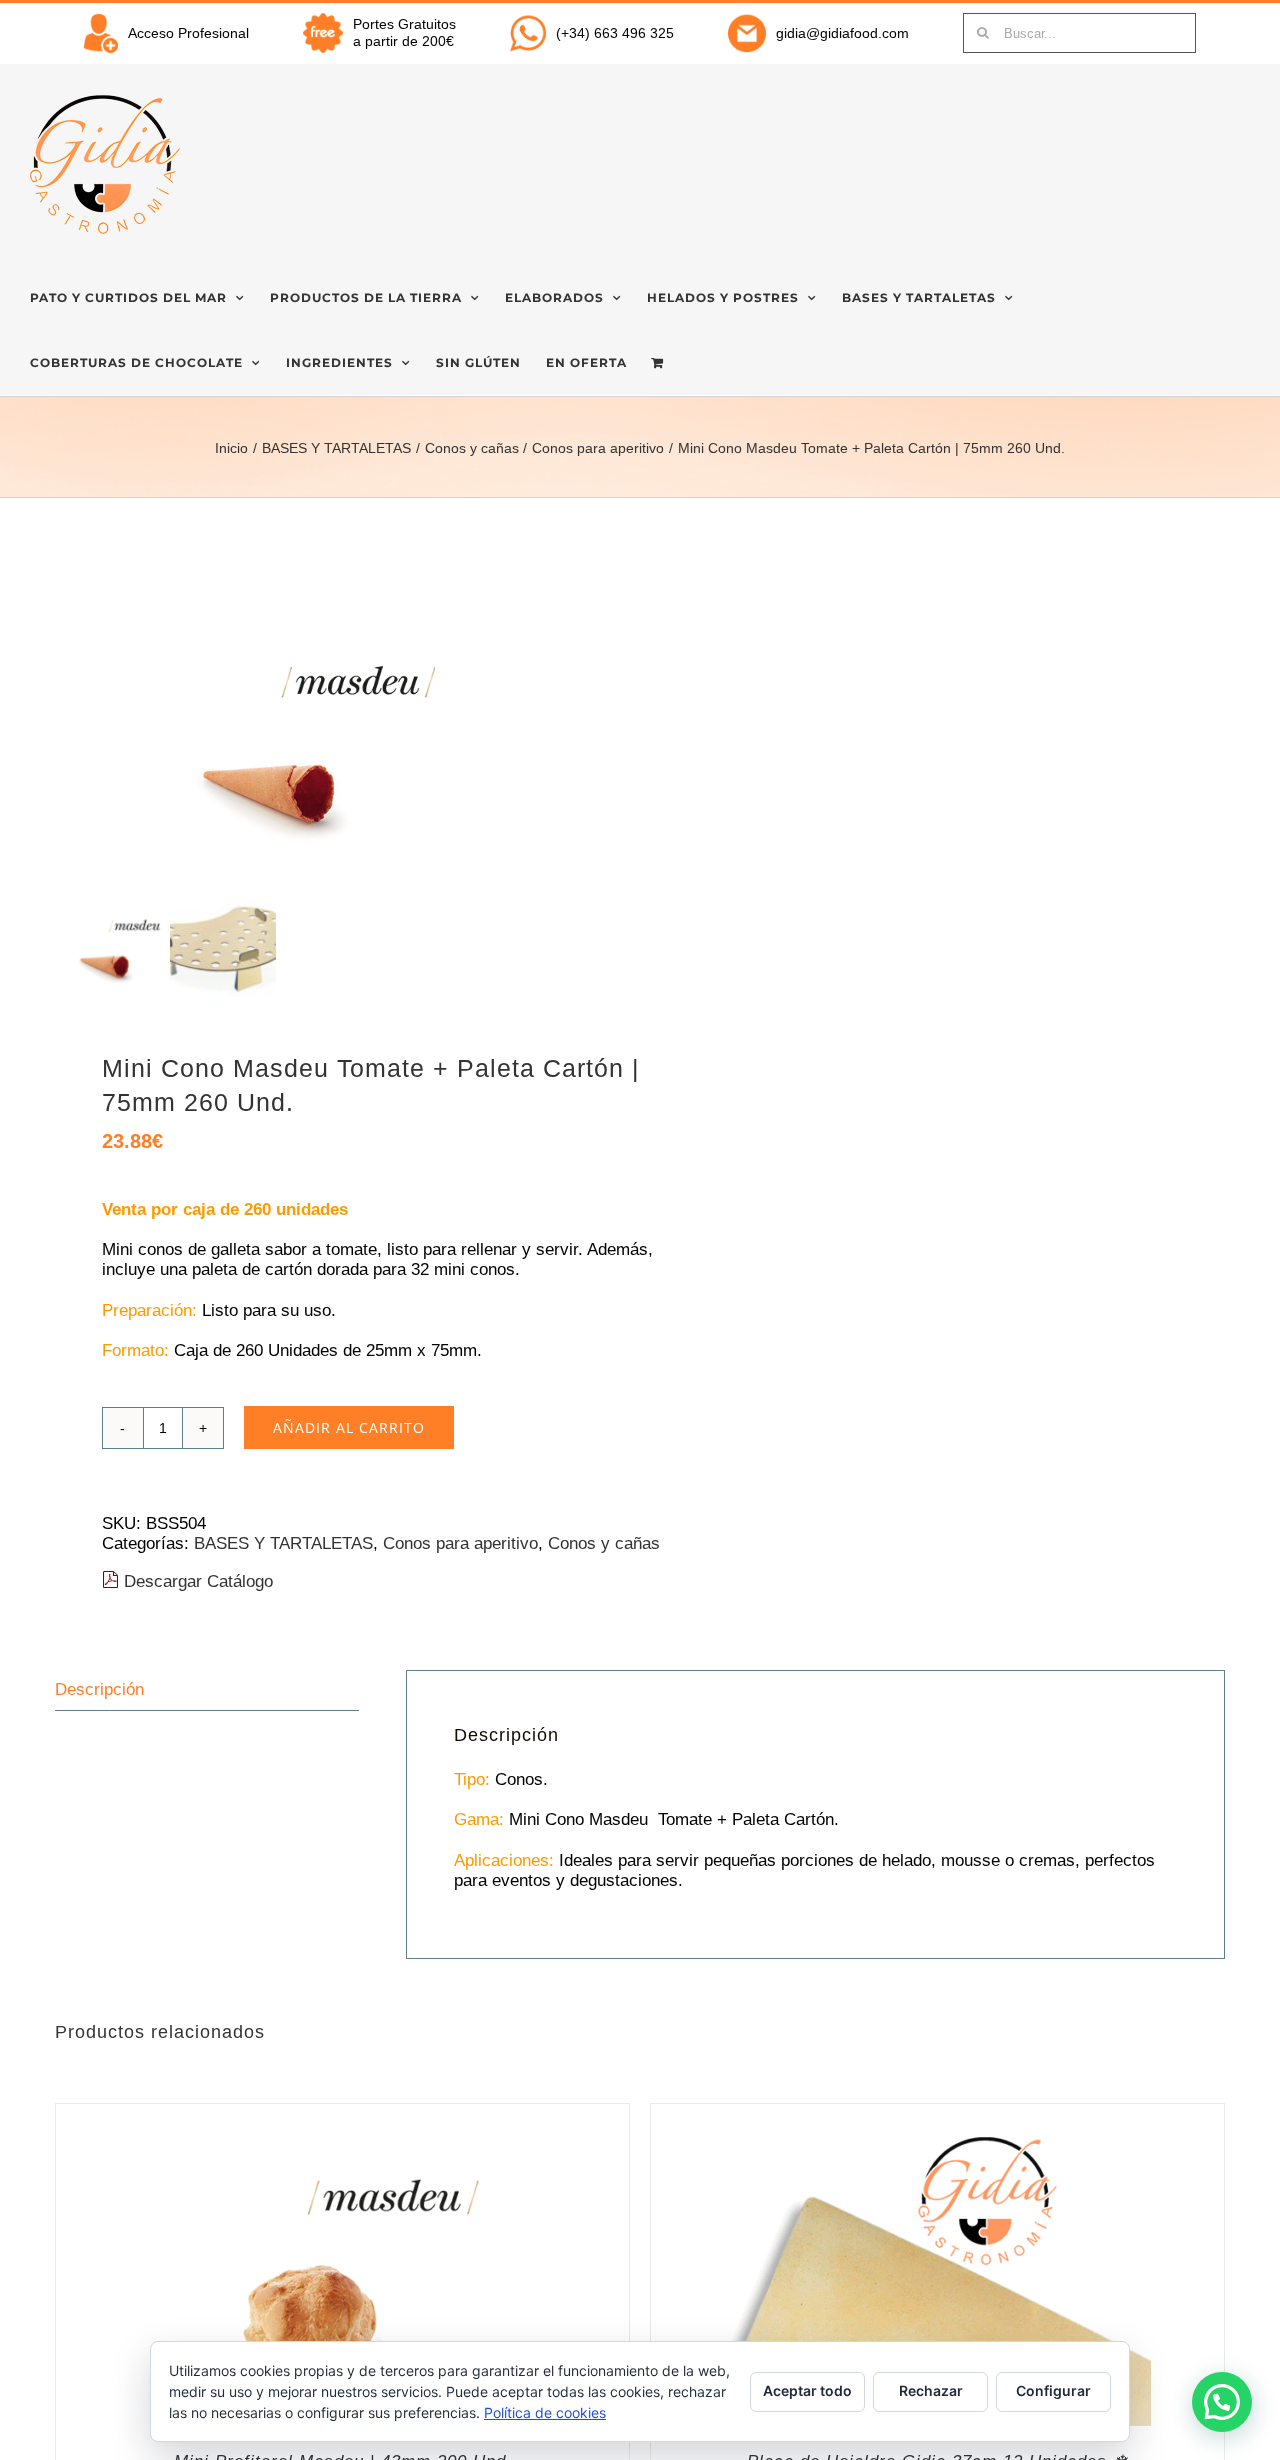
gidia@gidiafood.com (842, 33)
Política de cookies (545, 2412)
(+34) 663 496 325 (615, 33)
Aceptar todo (807, 2390)
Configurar (1053, 2390)
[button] (1222, 2402)
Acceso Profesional (188, 33)
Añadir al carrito (349, 1427)
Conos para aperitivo (460, 1543)
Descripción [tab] (99, 1689)
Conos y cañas (604, 1543)
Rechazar (931, 2390)
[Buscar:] (1079, 32)
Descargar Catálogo (196, 1581)
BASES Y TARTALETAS (283, 1543)
